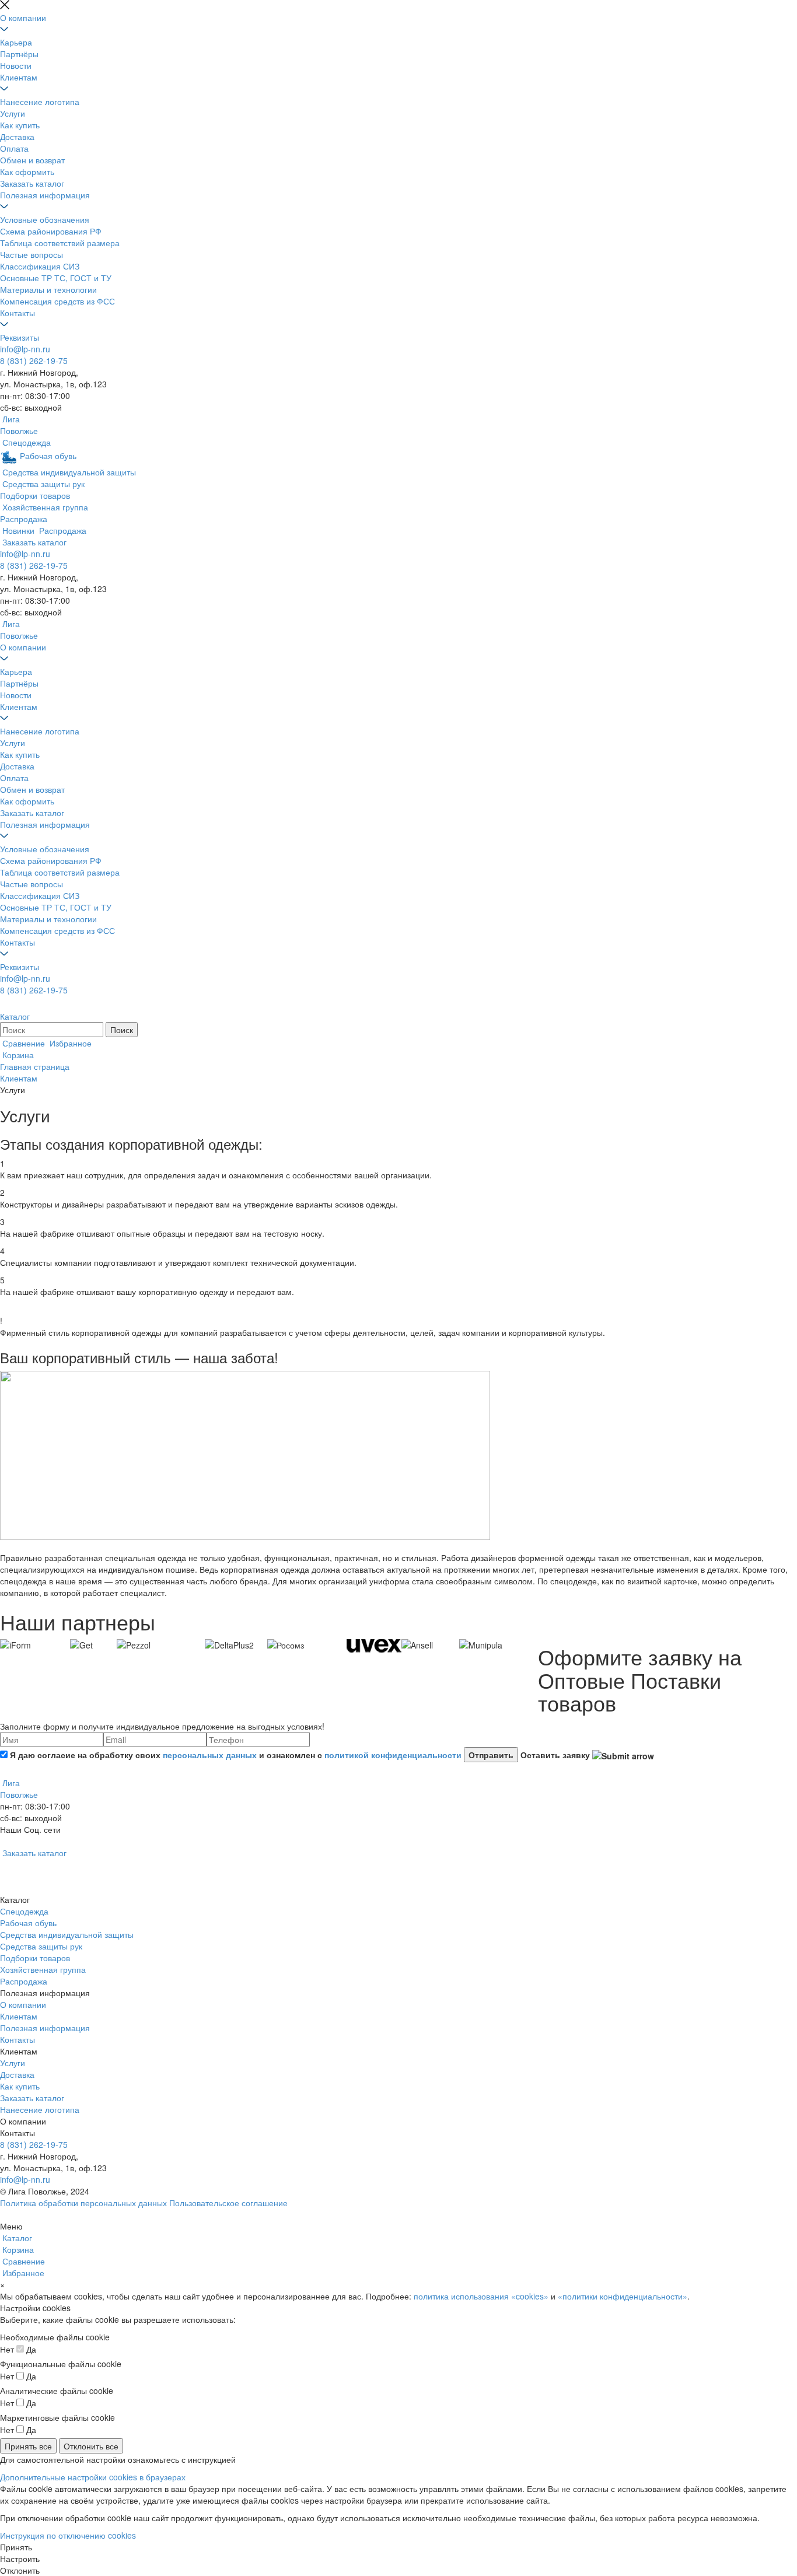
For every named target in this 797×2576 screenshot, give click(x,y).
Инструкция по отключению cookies (68, 2535)
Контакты (18, 313)
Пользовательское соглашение (228, 2203)
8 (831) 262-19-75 (34, 360)
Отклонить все (91, 2446)
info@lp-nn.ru (25, 349)
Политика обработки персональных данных (83, 2203)
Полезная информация (45, 195)
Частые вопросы (32, 254)
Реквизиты (20, 337)
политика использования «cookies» (481, 2296)
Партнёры (19, 54)
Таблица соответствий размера (60, 243)
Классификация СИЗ (40, 266)
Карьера (16, 42)
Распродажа (24, 1981)
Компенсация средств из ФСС (57, 301)
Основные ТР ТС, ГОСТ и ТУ (56, 278)
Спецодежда (24, 1911)
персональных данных (210, 1755)
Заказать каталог (32, 183)
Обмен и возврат (32, 160)
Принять (16, 2547)
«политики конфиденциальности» (623, 2296)
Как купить (20, 125)
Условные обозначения (45, 219)
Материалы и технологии (48, 289)
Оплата (14, 148)
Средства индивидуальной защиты (67, 1934)
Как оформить (27, 171)
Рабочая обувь (28, 1923)
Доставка (17, 136)
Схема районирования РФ (51, 231)
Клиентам (19, 77)
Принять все (28, 2446)
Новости (16, 65)
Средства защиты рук (41, 1946)
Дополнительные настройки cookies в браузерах (93, 2477)
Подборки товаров (35, 1958)
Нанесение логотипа (40, 101)
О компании (23, 17)
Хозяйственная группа (43, 1969)
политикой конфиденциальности (393, 1755)
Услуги (13, 113)
